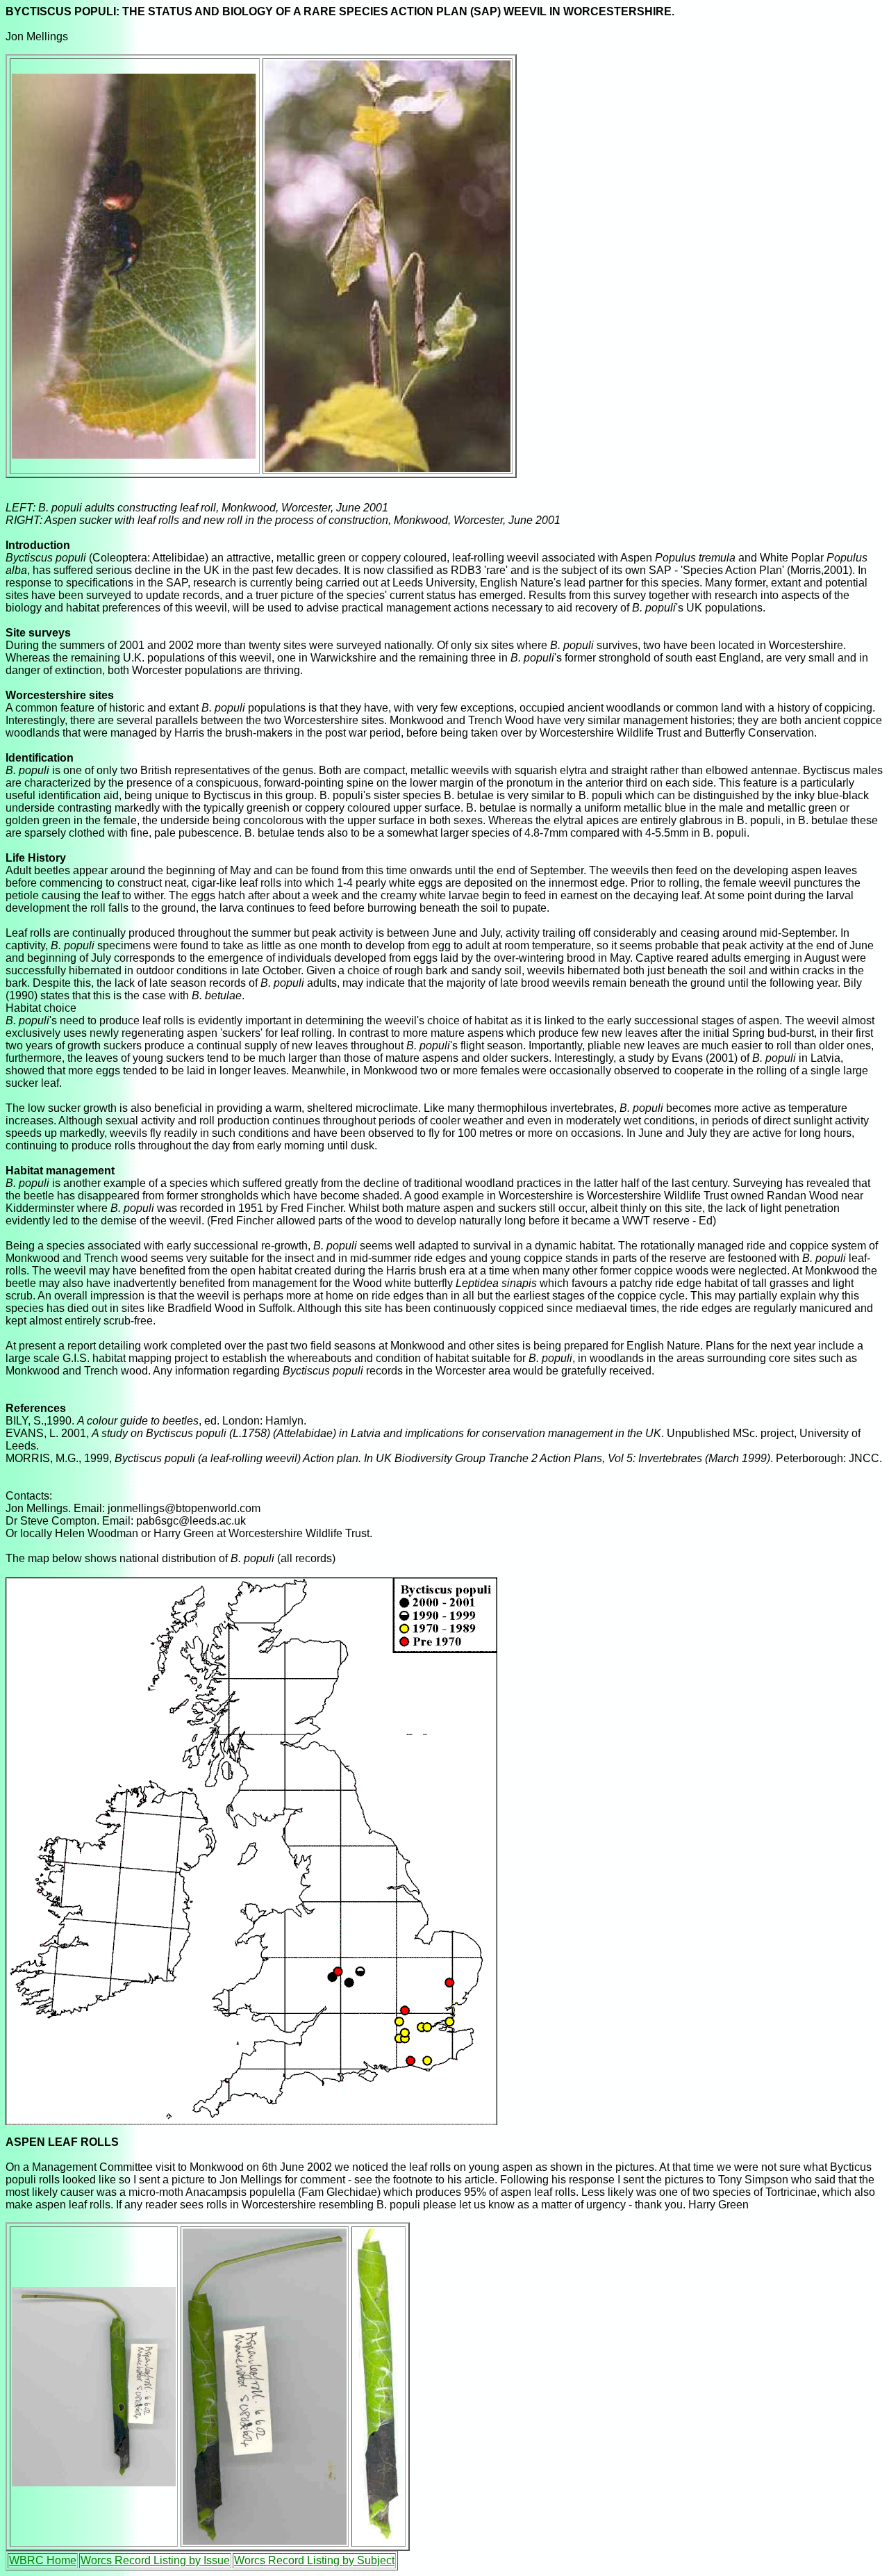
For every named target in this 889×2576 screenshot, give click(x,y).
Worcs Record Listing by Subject (314, 2560)
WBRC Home (43, 2560)
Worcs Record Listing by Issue (155, 2560)
